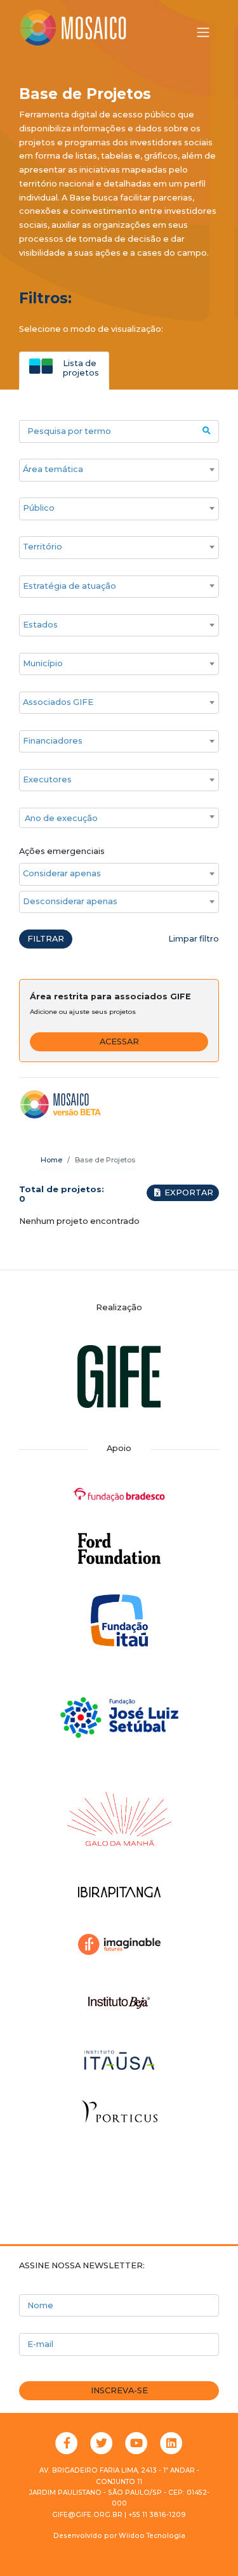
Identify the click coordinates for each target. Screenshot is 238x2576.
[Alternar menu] (203, 32)
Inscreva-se (119, 2390)
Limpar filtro (194, 939)
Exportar (188, 1193)
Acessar (119, 1042)
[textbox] (119, 818)
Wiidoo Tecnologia (152, 2536)
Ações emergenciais (62, 851)
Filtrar (46, 939)
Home (51, 1160)
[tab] (64, 367)
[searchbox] (113, 470)
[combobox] (119, 470)
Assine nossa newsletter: (82, 2265)
